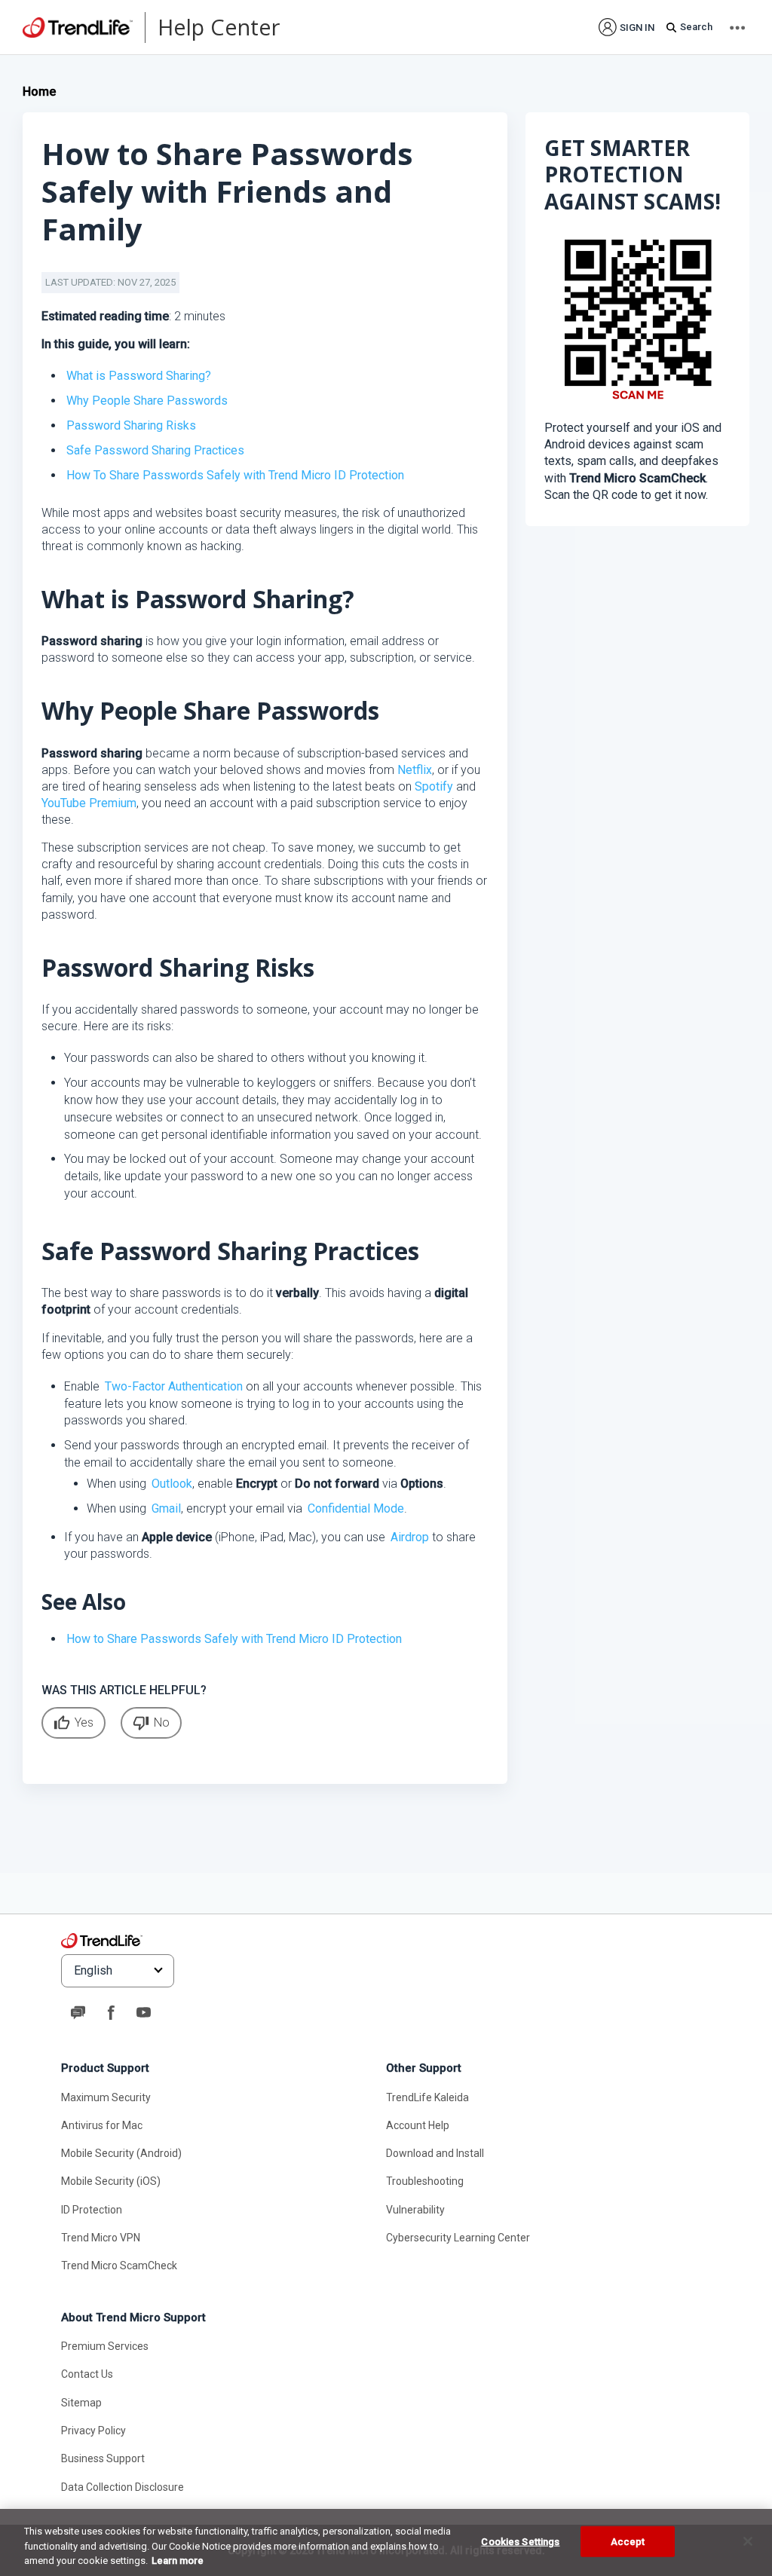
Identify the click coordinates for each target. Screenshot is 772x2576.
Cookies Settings (520, 2541)
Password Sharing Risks (131, 425)
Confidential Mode (356, 1508)
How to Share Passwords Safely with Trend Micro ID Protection (234, 1639)
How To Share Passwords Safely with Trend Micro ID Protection (235, 475)
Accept (628, 2541)
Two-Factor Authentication (174, 1386)
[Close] (748, 2541)
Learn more (178, 2561)
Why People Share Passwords (147, 401)
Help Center (219, 27)
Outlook (172, 1484)
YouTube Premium (89, 803)
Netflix (415, 770)
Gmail (166, 1508)
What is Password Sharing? (139, 376)
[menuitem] (626, 27)
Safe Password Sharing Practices (155, 450)
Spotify (434, 786)
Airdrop (410, 1537)
